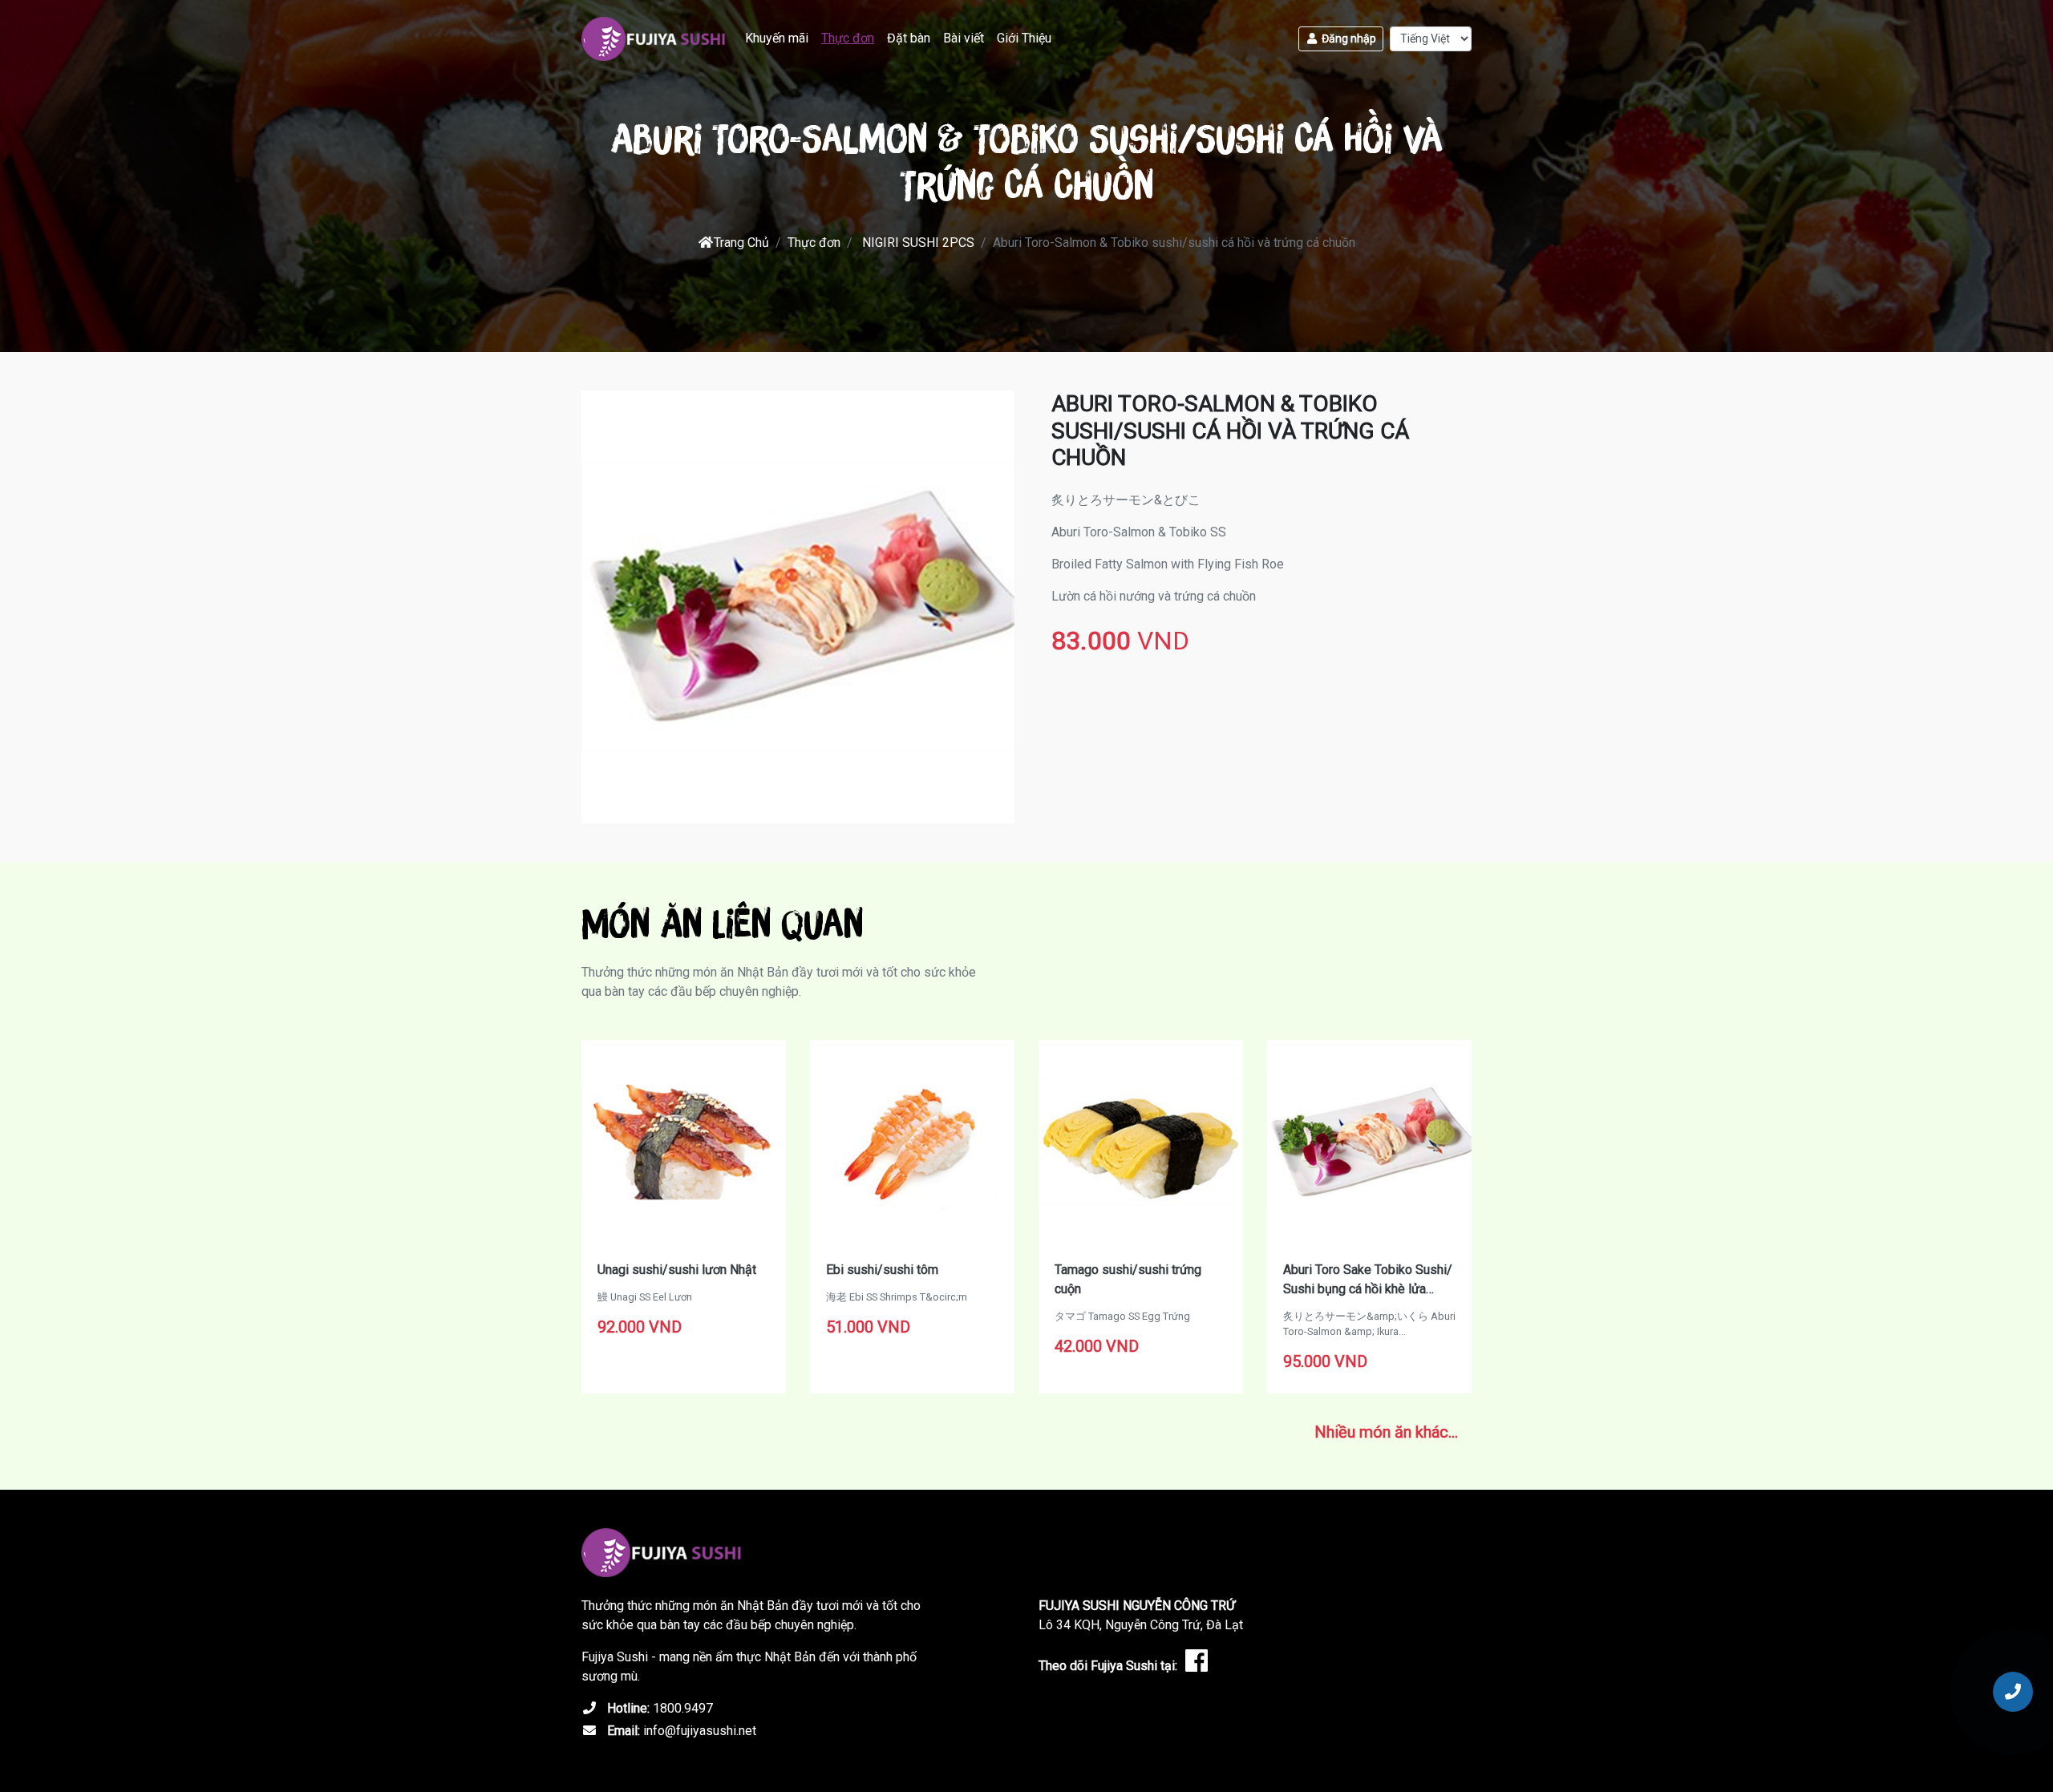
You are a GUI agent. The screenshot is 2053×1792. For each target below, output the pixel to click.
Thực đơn (848, 38)
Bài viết (964, 38)
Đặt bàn (909, 38)
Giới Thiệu (1024, 38)
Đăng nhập (1348, 38)
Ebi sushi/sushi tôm (882, 1270)
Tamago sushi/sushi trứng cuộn (1128, 1279)
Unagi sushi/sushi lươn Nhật (677, 1270)
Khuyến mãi (777, 38)
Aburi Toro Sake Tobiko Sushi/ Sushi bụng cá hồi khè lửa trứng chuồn (1368, 1280)
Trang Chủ (741, 243)
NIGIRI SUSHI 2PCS (918, 243)
